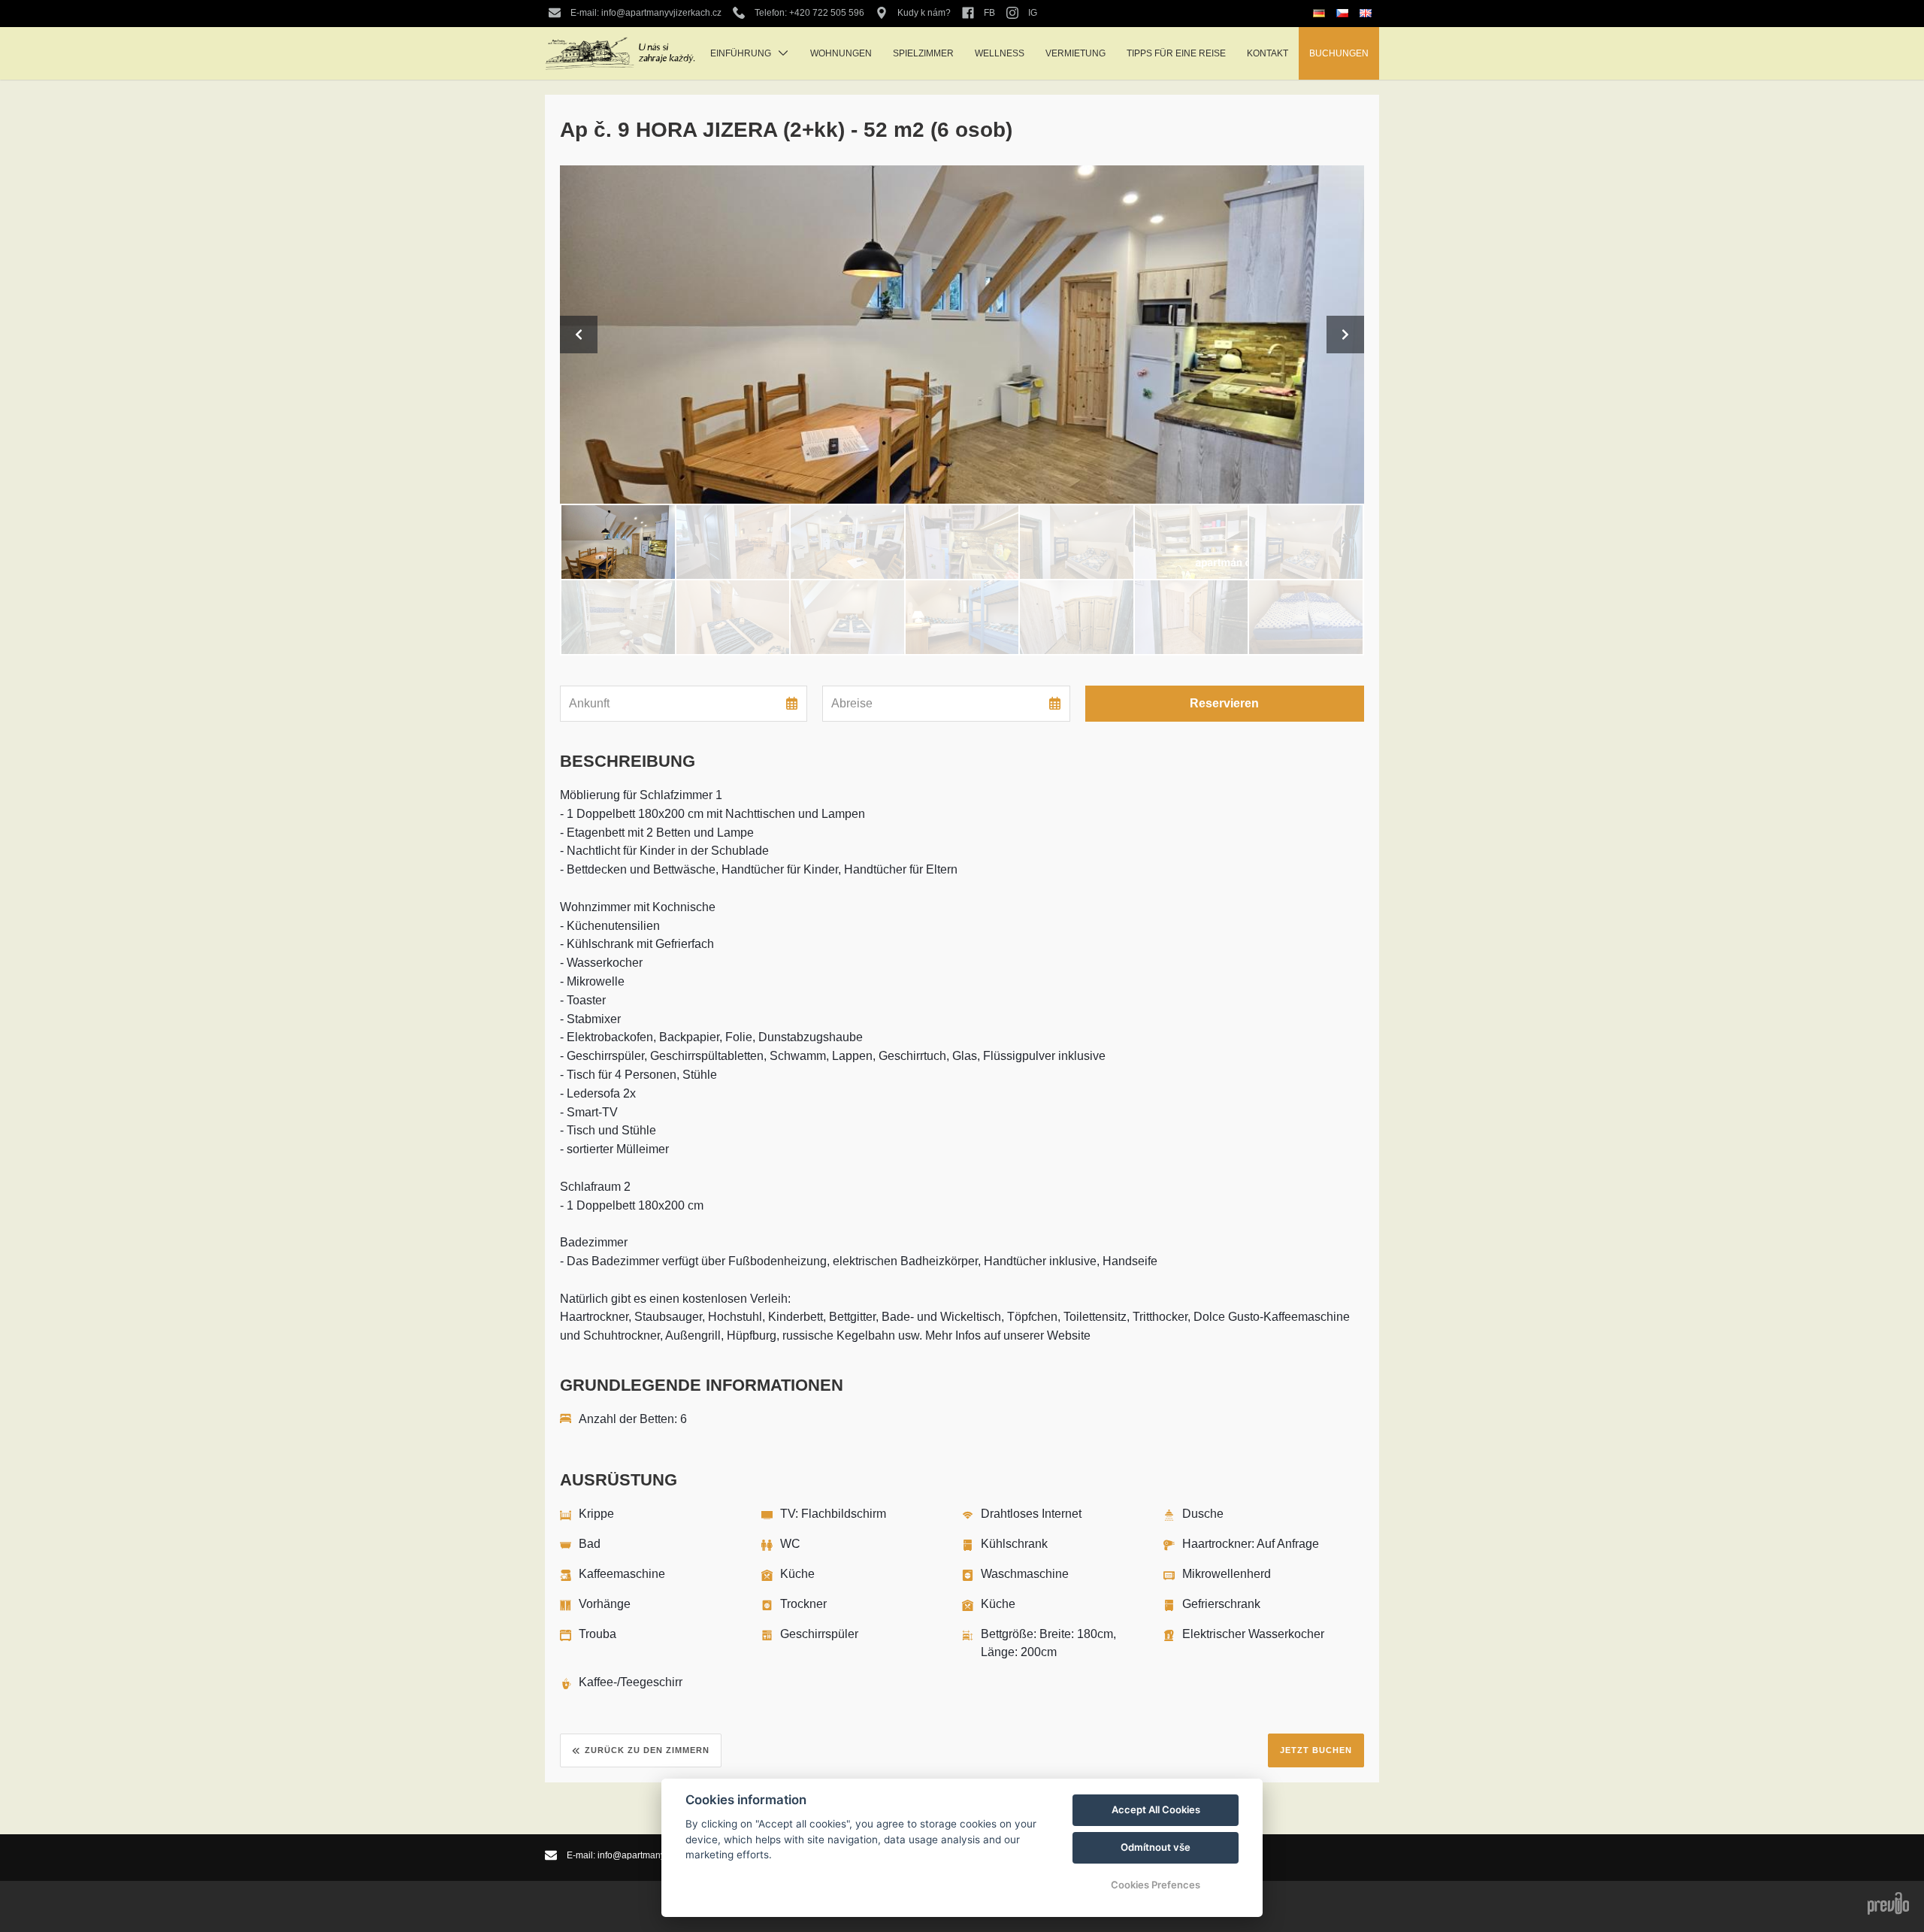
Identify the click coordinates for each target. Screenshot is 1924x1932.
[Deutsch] (1321, 14)
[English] (1367, 13)
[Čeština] (1344, 13)
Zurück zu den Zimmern (647, 1750)
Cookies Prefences (1156, 1885)
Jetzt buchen (1316, 1750)
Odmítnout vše (1156, 1847)
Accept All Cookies (1156, 1809)
